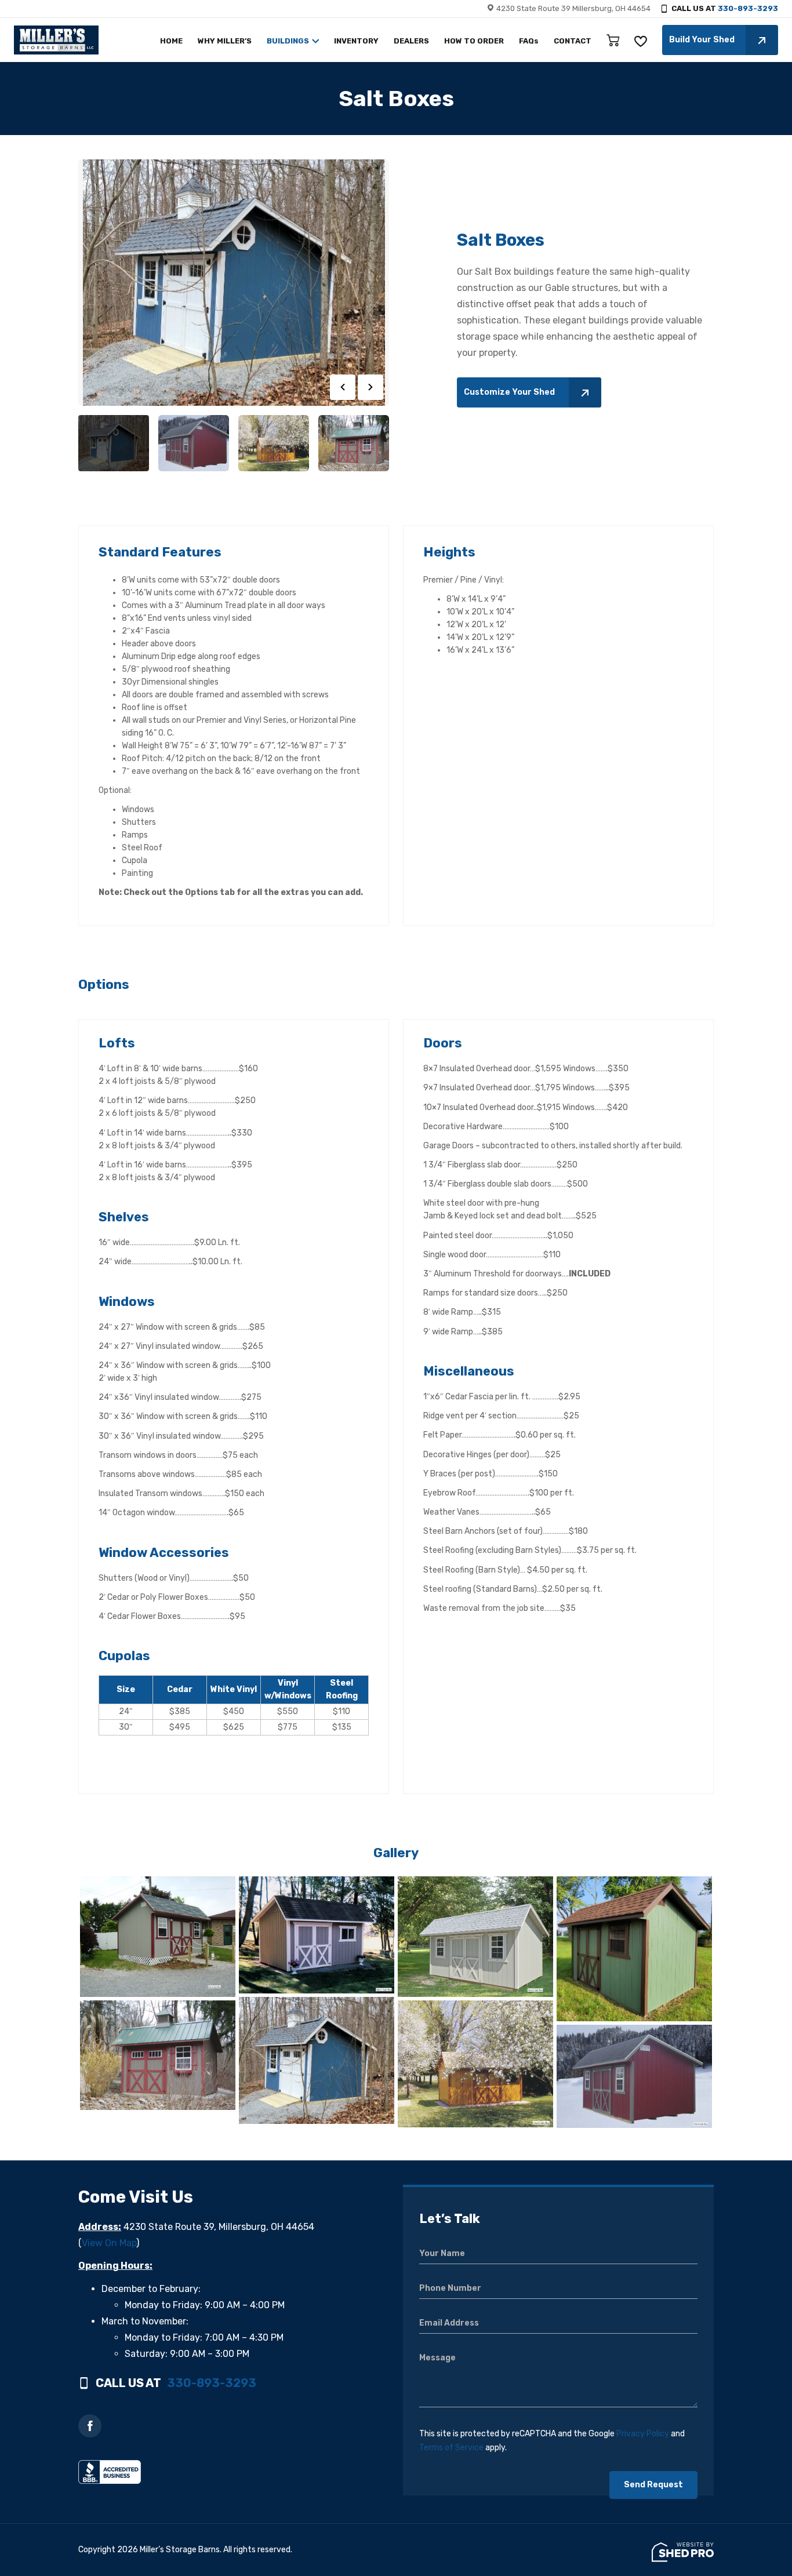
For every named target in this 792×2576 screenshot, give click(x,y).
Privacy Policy (643, 2434)
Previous (343, 387)
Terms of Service (451, 2448)
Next (370, 387)
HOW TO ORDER (474, 41)
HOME (171, 41)
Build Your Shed (702, 40)
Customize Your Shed (509, 392)
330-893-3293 (748, 8)
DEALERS (411, 41)
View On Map (109, 2243)
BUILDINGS (288, 41)
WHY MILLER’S (225, 41)
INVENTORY (356, 41)
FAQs (529, 41)
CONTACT (573, 41)
